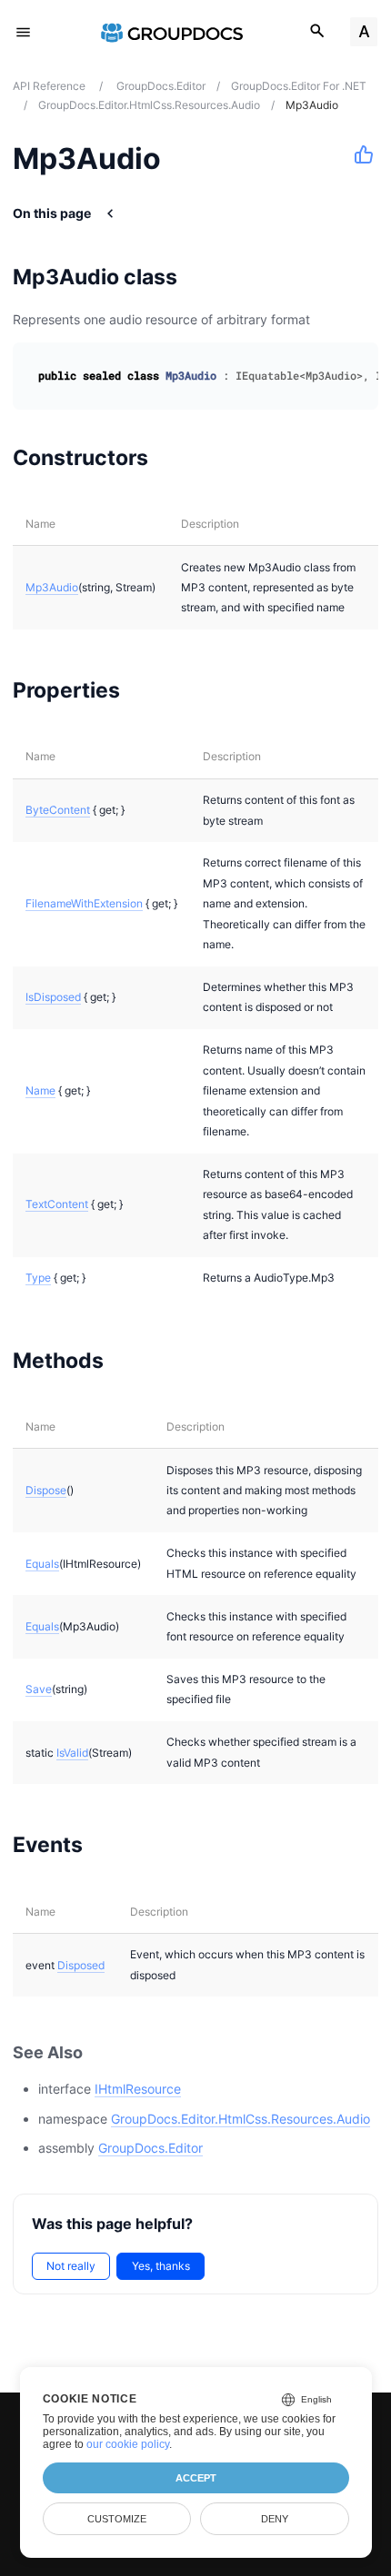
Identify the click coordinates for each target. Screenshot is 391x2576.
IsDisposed (53, 997)
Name (40, 1090)
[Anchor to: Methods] (127, 1360)
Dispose (46, 1490)
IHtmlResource (138, 2089)
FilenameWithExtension (84, 903)
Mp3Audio (52, 587)
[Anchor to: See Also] (103, 2052)
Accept (196, 2478)
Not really (71, 2266)
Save (39, 1689)
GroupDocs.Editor (150, 2148)
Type (38, 1278)
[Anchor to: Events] (106, 1845)
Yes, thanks (161, 2266)
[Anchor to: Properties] (143, 690)
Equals (42, 1564)
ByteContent (58, 810)
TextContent (57, 1204)
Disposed (81, 1965)
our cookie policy (128, 2444)
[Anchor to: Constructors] (171, 457)
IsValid (72, 1753)
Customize (117, 2519)
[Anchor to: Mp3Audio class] (201, 277)
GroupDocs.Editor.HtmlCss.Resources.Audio (241, 2119)
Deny (275, 2519)
